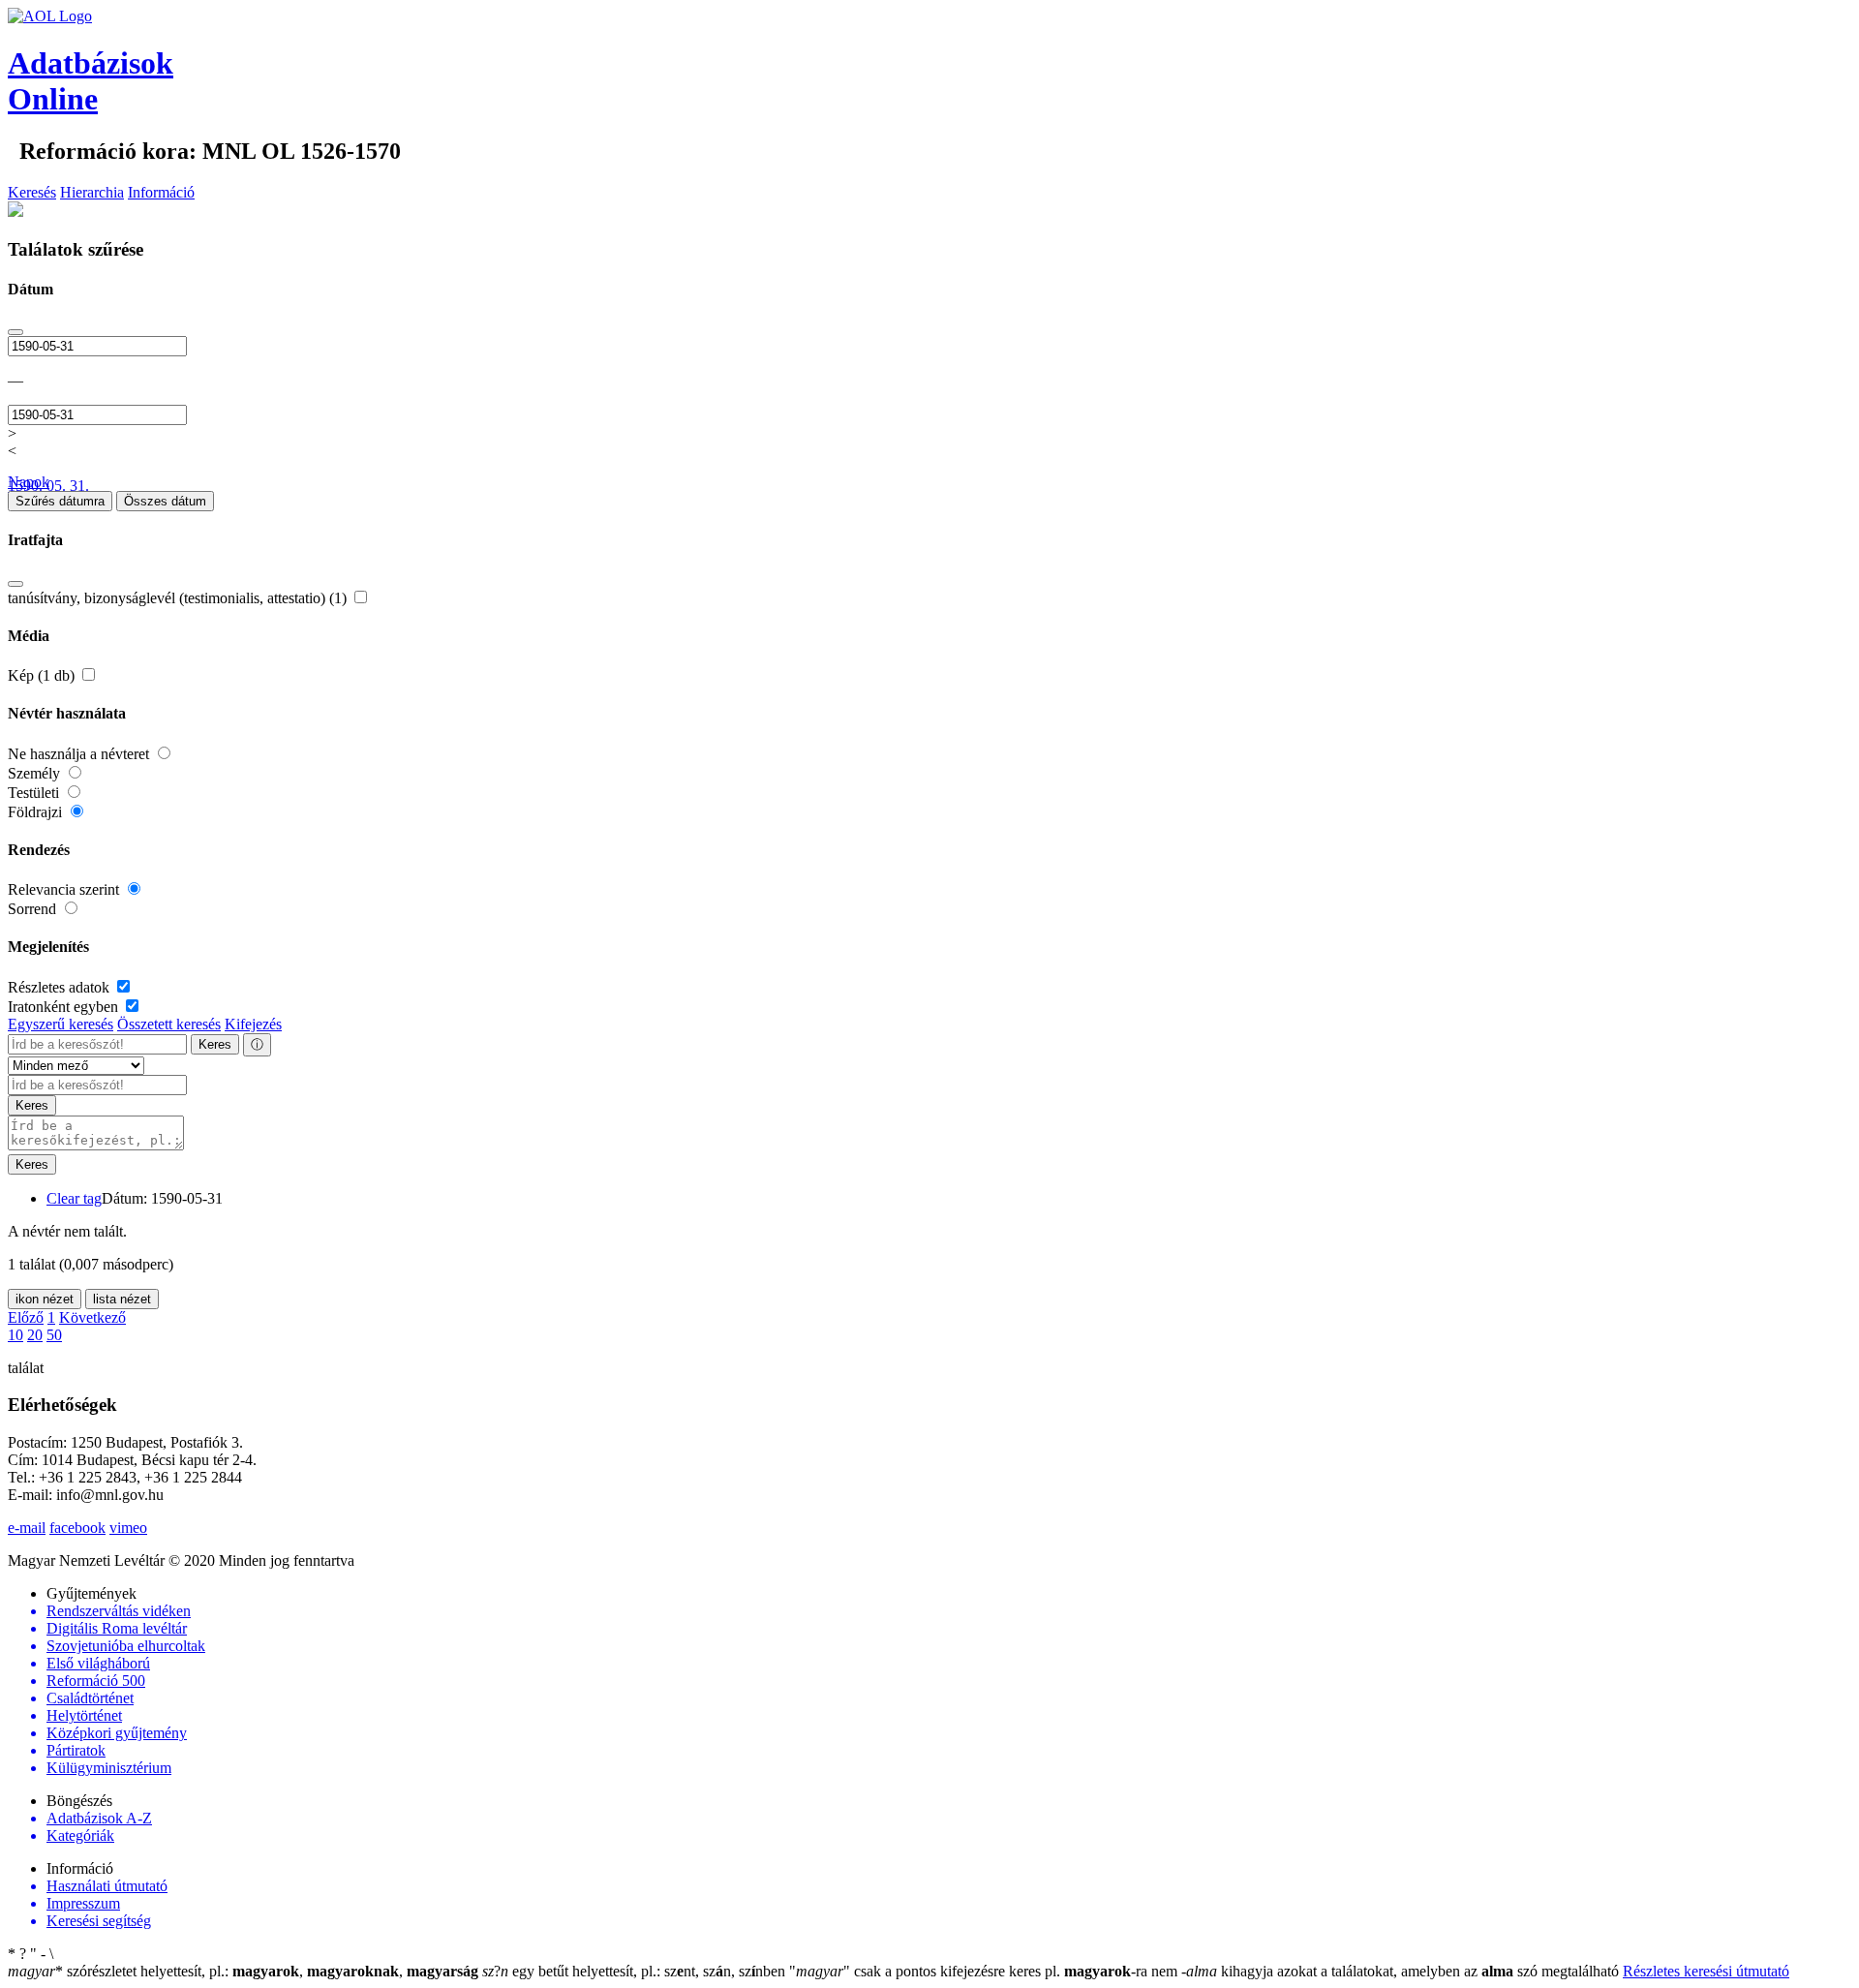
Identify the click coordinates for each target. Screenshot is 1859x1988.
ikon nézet (45, 1299)
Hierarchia (92, 192)
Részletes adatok (61, 987)
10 (15, 1335)
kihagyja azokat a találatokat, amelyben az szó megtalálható (1402, 1971)
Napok (29, 482)
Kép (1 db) (43, 675)
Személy (36, 773)
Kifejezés (253, 1024)
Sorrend (34, 909)
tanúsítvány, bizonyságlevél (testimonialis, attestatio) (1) (179, 598)
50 (54, 1335)
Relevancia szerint (65, 889)
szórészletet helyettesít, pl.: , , (243, 1971)
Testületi (35, 793)
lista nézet (122, 1299)
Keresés (32, 192)
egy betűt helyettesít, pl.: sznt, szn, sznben (636, 1971)
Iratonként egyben (65, 1007)
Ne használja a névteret (80, 754)
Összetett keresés (169, 1024)
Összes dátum (165, 501)
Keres (215, 1044)
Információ (161, 192)
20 (35, 1335)
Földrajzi (37, 812)
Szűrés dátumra (60, 501)
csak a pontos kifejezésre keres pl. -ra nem (985, 1971)
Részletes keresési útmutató (1706, 1971)
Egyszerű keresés (61, 1024)
